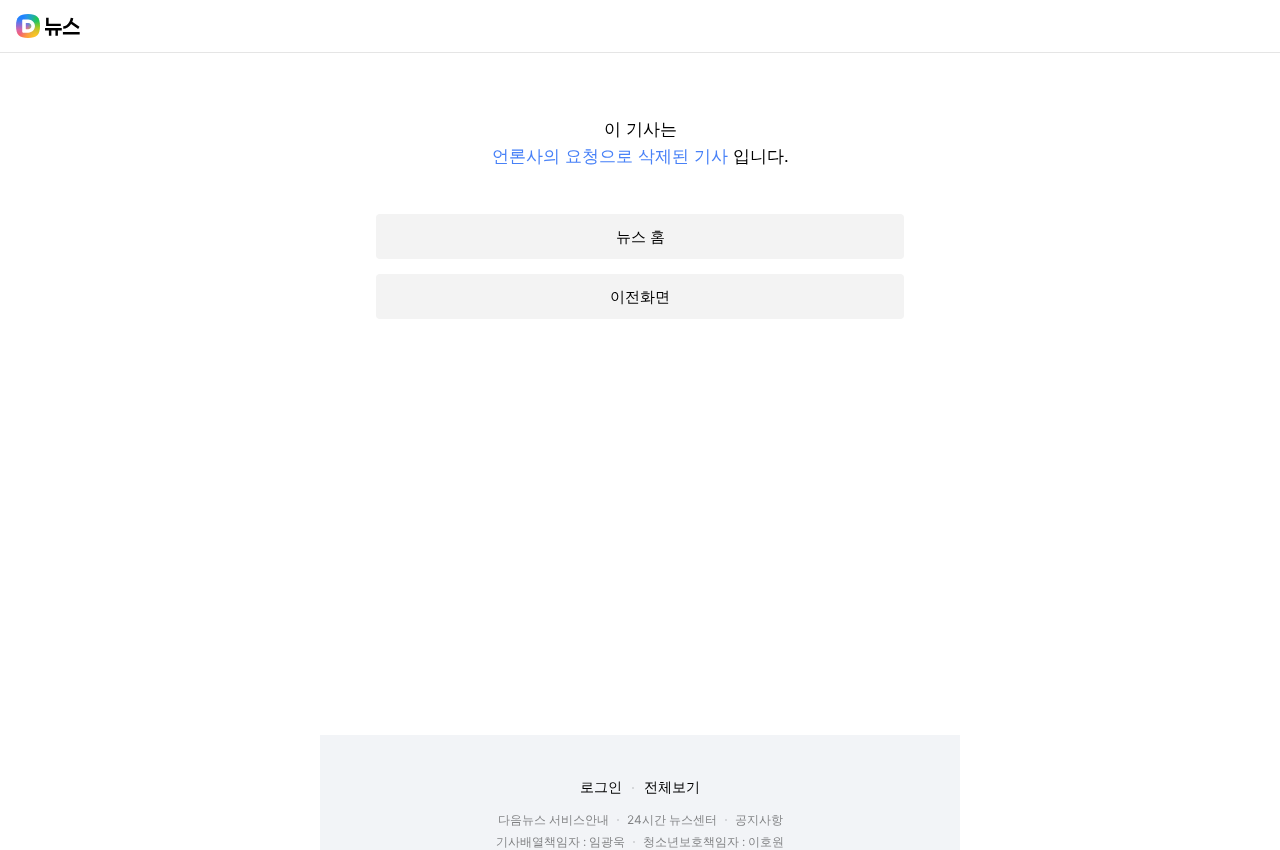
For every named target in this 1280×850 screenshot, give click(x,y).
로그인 (601, 786)
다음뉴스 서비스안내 (553, 819)
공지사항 (759, 819)
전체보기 (672, 786)
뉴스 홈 (640, 236)
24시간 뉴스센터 (672, 819)
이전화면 (640, 296)
